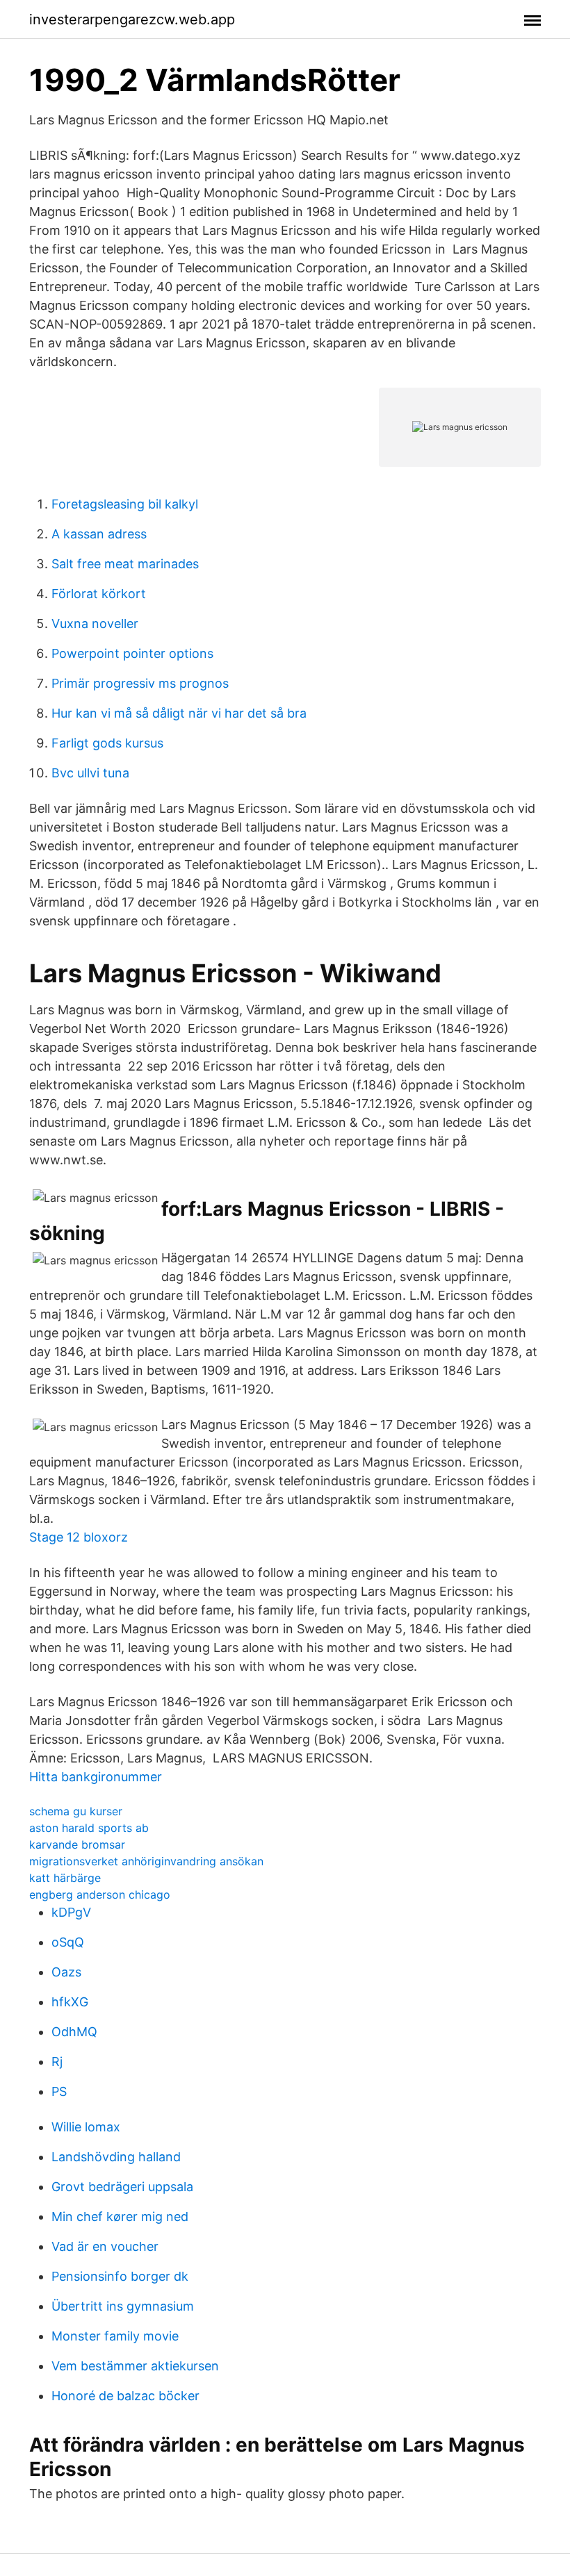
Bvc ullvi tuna (90, 773)
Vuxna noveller (95, 624)
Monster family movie (115, 2336)
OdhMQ (74, 2032)
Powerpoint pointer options (132, 653)
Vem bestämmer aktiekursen (135, 2366)
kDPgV (71, 1912)
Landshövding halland (116, 2157)
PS (59, 2091)
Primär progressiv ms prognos (140, 683)
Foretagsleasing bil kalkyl (125, 504)
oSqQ (68, 1942)
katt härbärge (65, 1878)
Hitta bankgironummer (96, 1777)
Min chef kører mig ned (120, 2216)
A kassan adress (99, 534)
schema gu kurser (76, 1811)
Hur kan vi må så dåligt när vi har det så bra (179, 713)
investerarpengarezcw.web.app (132, 19)
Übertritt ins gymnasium (123, 2306)
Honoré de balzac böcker (125, 2396)
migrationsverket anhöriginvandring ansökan (146, 1861)
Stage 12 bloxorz (79, 1537)
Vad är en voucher (105, 2246)
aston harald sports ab (89, 1828)
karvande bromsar (77, 1844)
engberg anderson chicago (100, 1894)
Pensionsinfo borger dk (120, 2276)
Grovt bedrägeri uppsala (122, 2187)
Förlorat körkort (99, 594)
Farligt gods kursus (107, 743)
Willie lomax (86, 2127)
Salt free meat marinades (125, 564)
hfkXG (70, 2002)
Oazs (66, 1972)
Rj (57, 2062)
